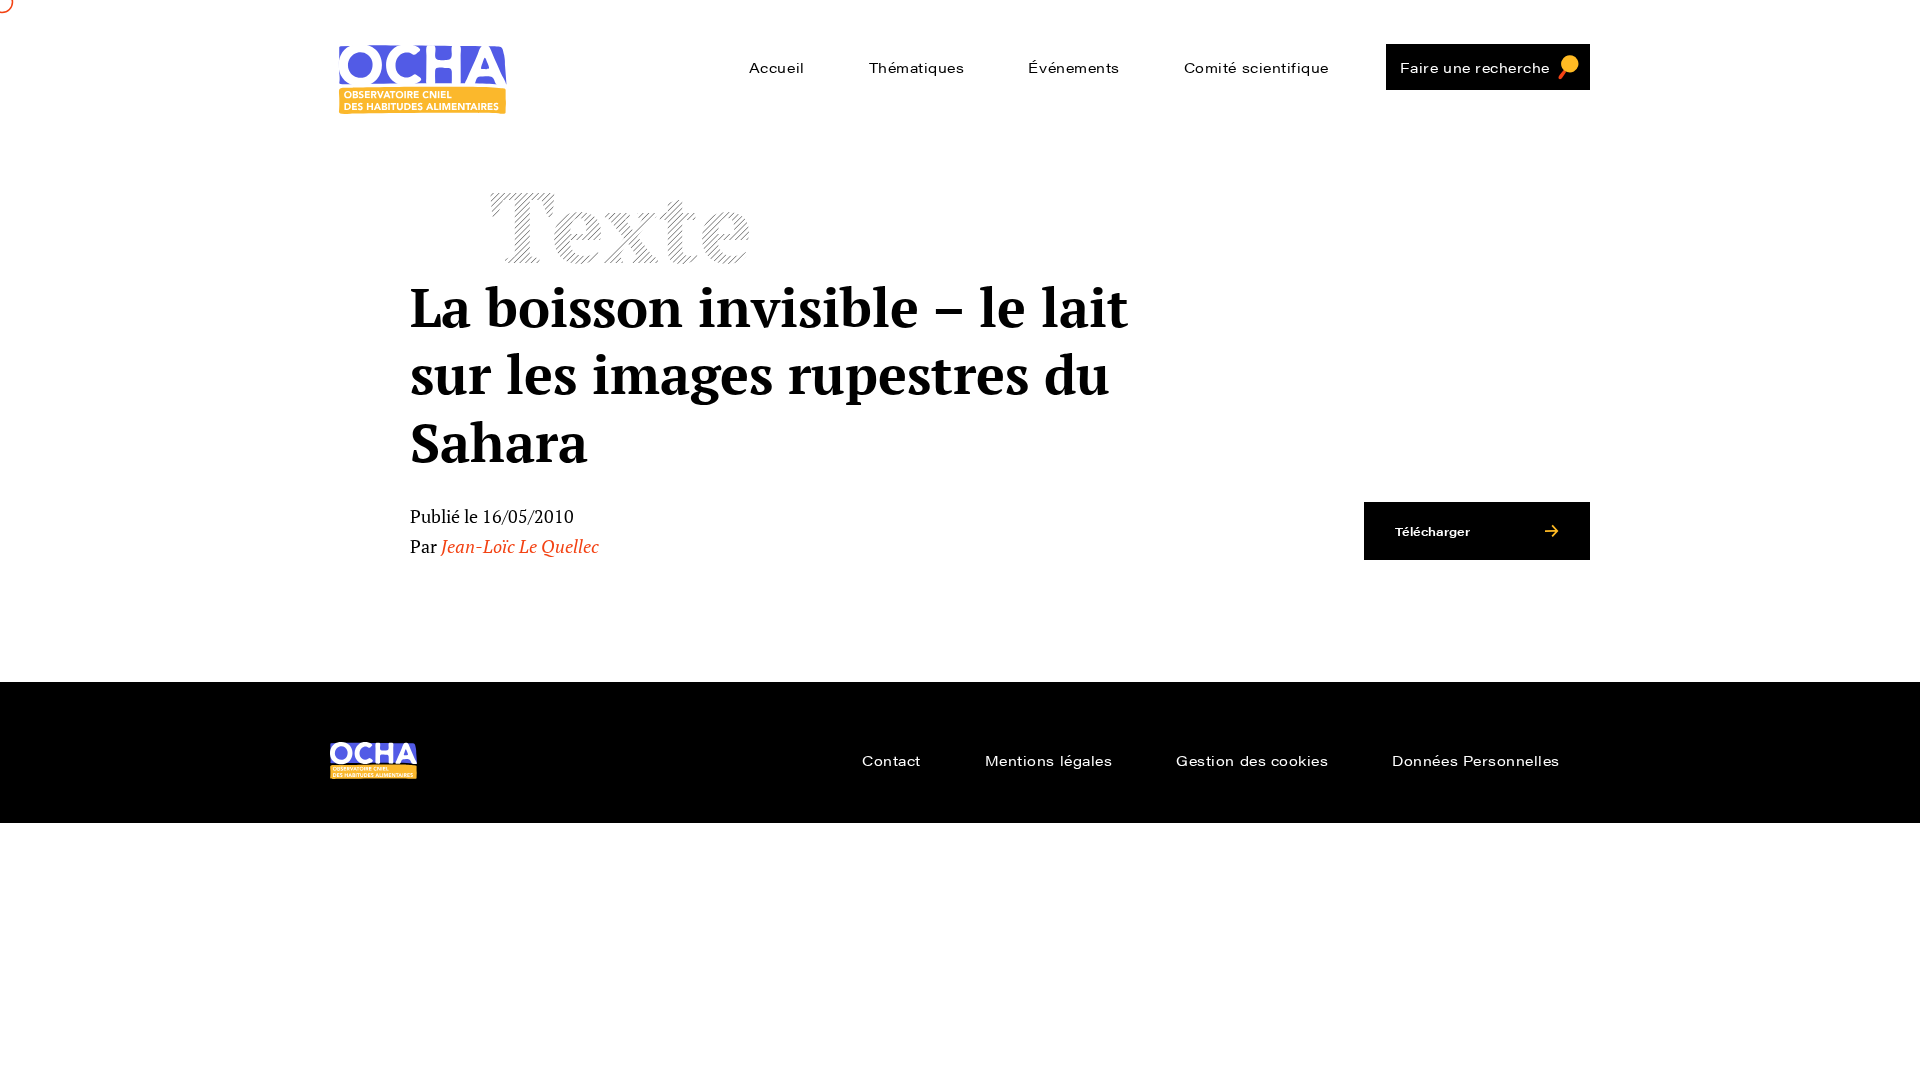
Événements (1073, 67)
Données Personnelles (1476, 760)
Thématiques (917, 67)
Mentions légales (1049, 760)
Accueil (777, 67)
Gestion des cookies (1252, 760)
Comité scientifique (1256, 67)
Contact (891, 760)
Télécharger (1432, 531)
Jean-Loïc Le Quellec (520, 546)
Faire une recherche (1475, 67)
